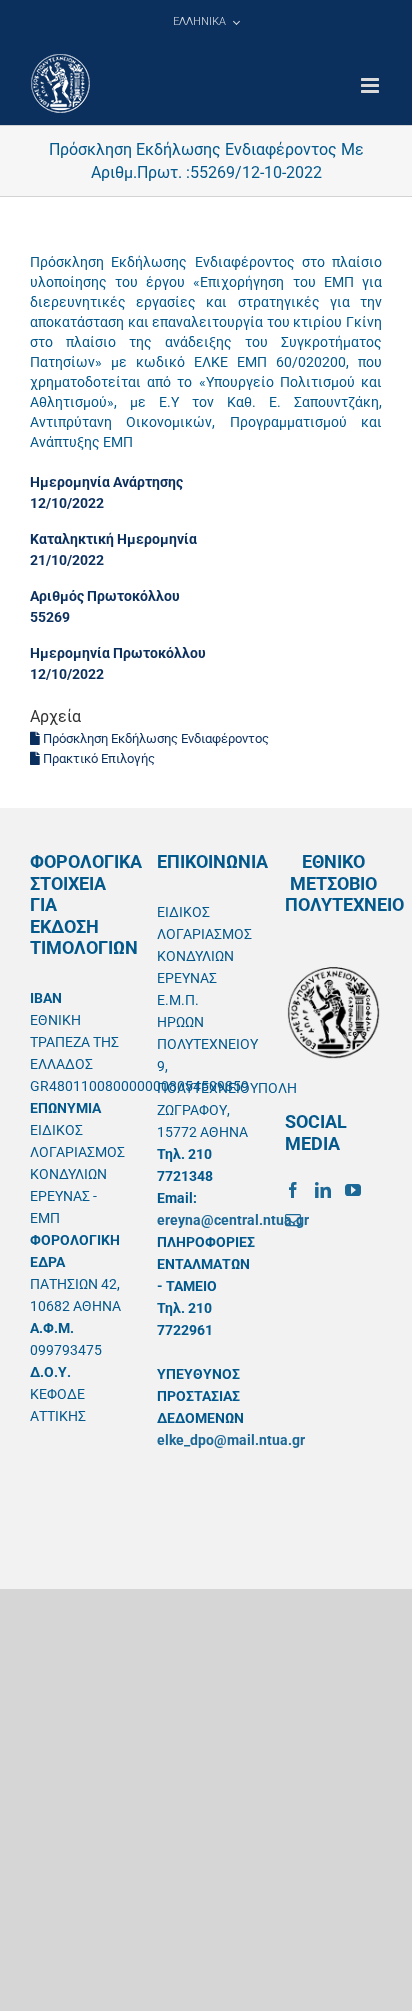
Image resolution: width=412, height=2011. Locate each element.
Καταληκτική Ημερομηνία (113, 539)
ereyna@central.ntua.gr (233, 1220)
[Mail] (293, 1220)
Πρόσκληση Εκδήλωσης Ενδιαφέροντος (154, 738)
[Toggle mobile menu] (371, 85)
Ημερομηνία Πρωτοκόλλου (118, 653)
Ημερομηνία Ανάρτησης (106, 482)
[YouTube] (353, 1190)
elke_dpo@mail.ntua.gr (231, 1440)
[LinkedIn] (323, 1190)
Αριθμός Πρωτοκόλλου (105, 596)
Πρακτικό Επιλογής (97, 758)
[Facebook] (293, 1190)
